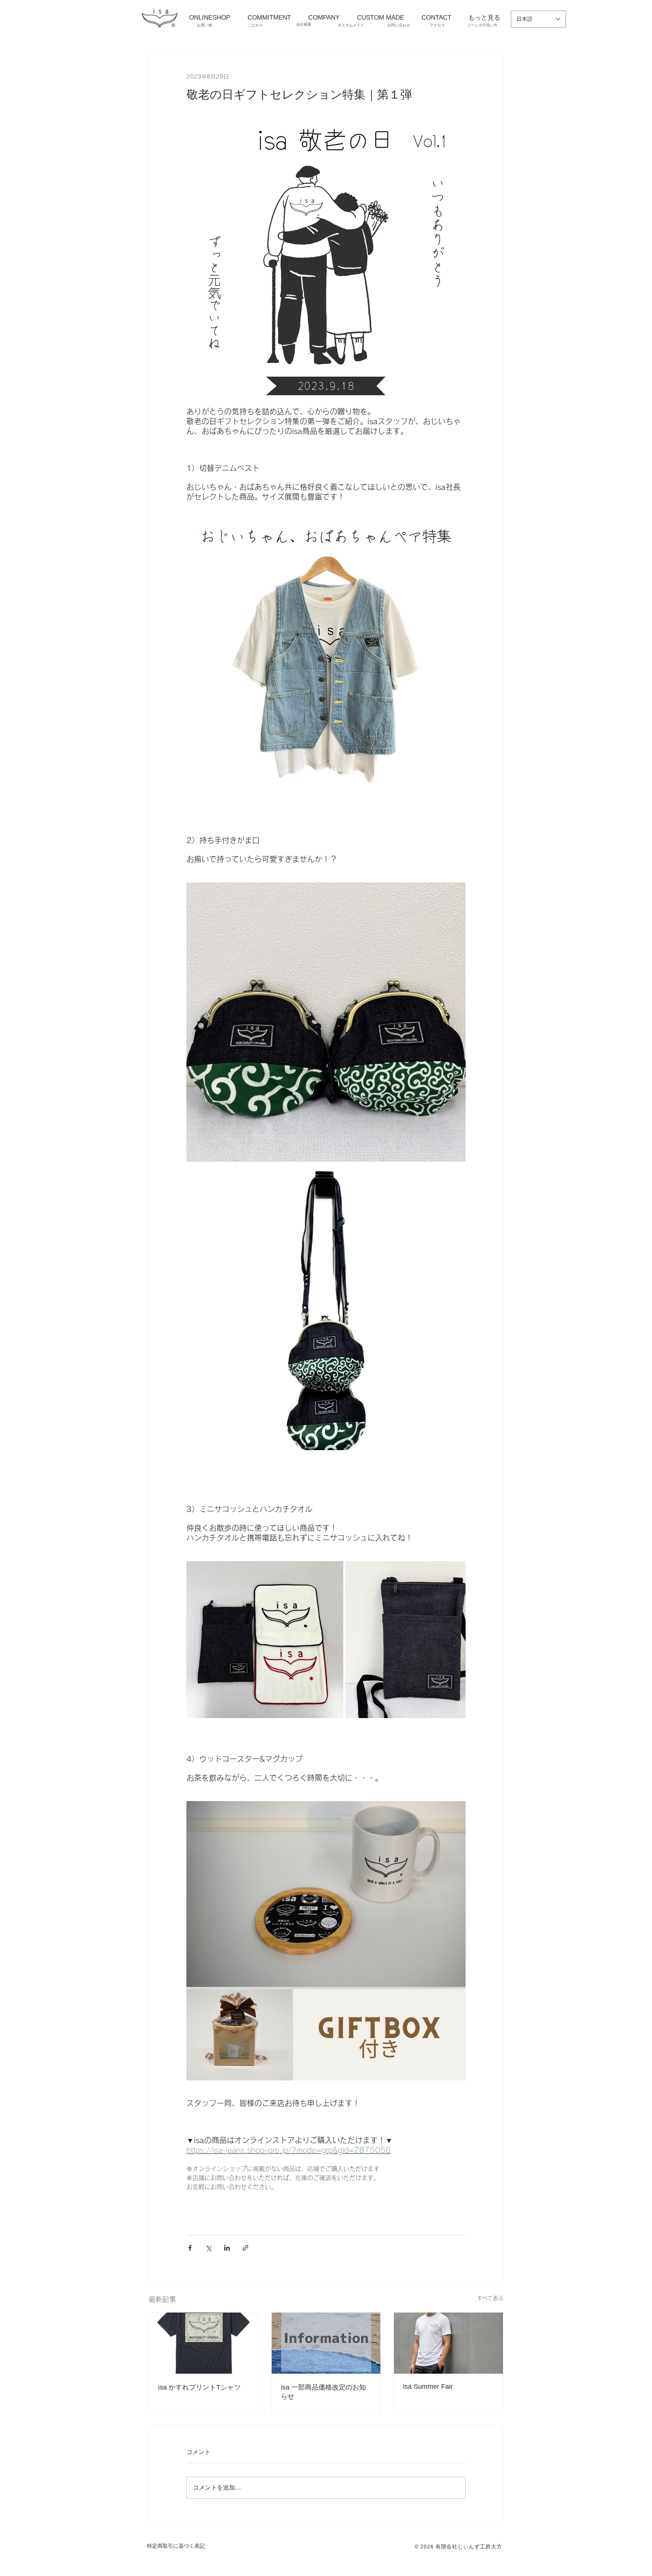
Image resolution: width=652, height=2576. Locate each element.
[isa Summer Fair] (448, 2343)
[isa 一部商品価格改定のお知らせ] (326, 2343)
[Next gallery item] (457, 1639)
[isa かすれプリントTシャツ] (204, 2343)
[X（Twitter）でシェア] (208, 2248)
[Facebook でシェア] (190, 2248)
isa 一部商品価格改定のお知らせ (323, 2392)
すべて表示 (490, 2298)
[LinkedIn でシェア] (227, 2248)
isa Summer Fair (428, 2387)
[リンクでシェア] (245, 2248)
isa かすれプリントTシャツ (199, 2387)
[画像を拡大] (265, 1640)
